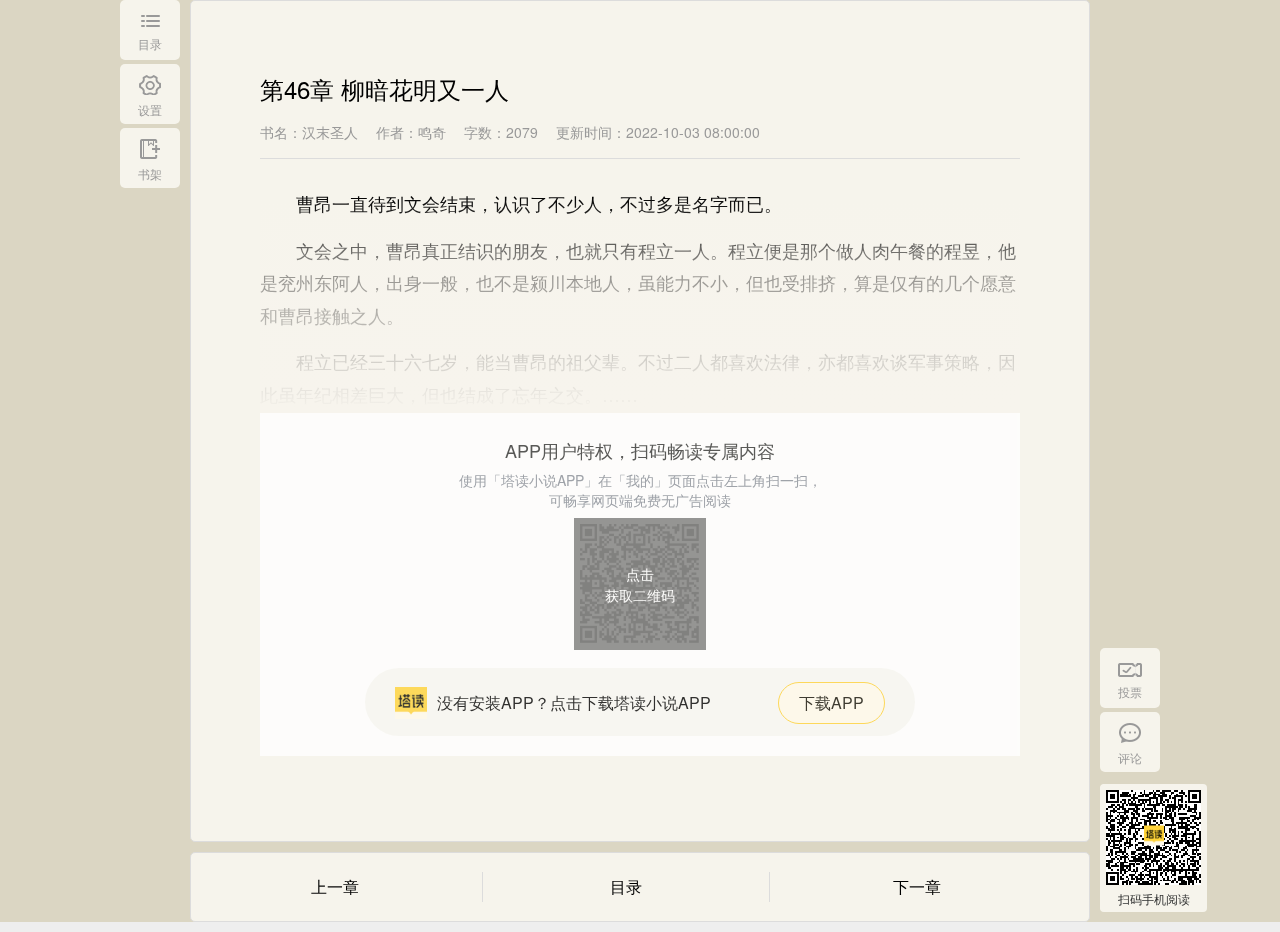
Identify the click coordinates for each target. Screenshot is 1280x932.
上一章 (335, 886)
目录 (626, 886)
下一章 (917, 886)
